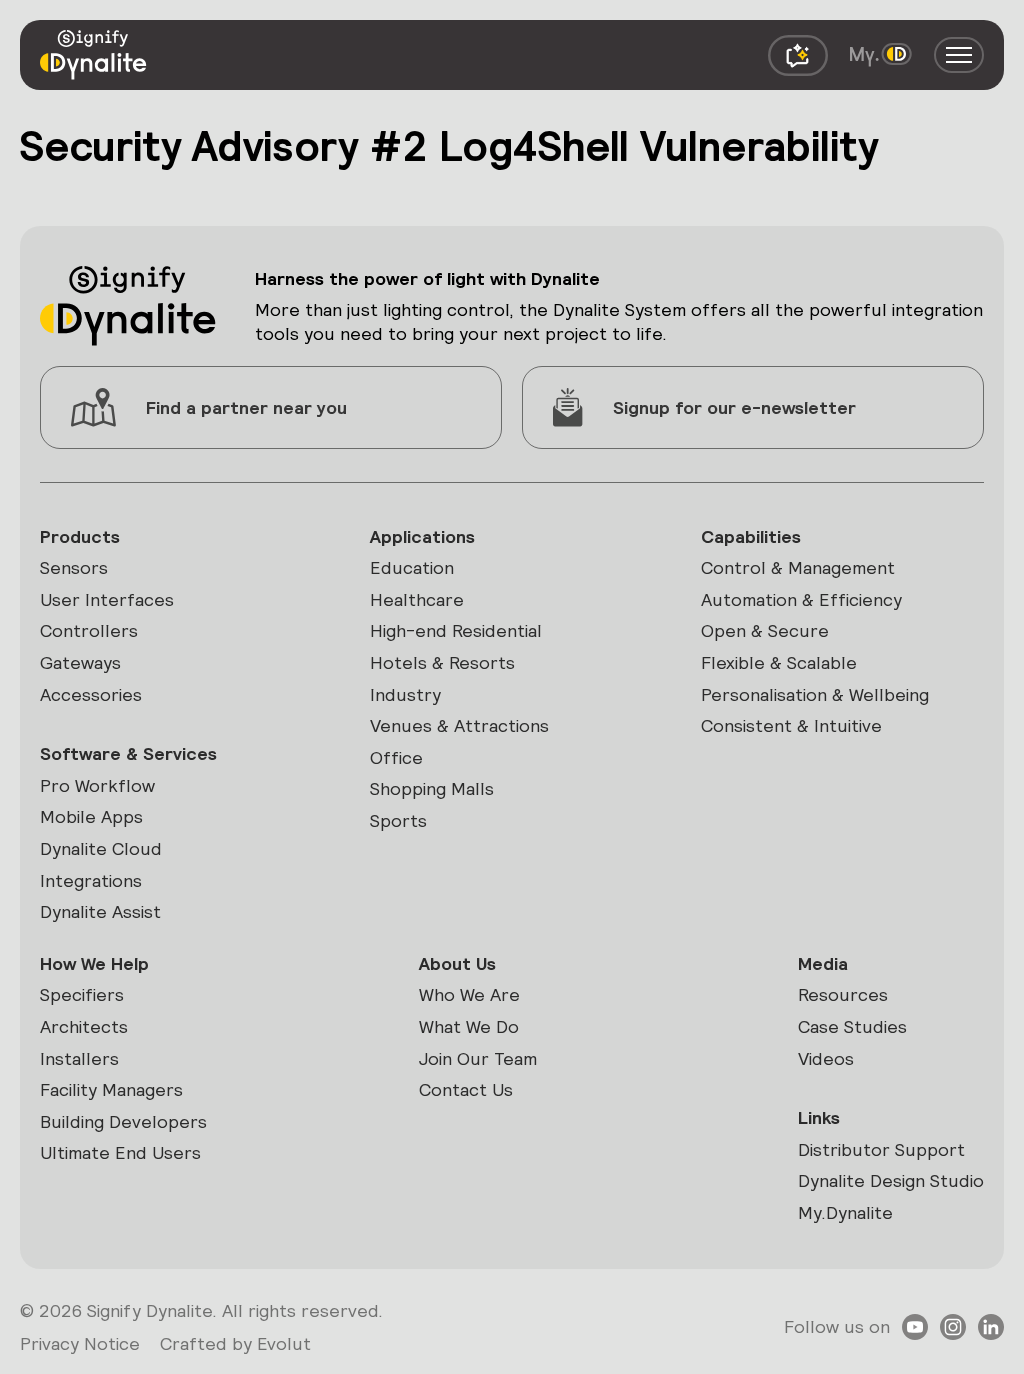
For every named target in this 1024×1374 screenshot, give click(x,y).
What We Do (469, 1026)
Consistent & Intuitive (791, 725)
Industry (405, 694)
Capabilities (751, 536)
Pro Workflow (97, 785)
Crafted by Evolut (235, 1343)
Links (819, 1117)
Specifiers (82, 994)
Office (396, 757)
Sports (398, 820)
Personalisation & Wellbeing (815, 694)
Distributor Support (881, 1149)
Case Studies (852, 1026)
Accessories (91, 694)
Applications (422, 536)
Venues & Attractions (459, 725)
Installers (79, 1058)
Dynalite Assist (100, 911)
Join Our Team (478, 1058)
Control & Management (798, 567)
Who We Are (469, 994)
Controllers (89, 630)
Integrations (91, 880)
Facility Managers (111, 1089)
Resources (843, 994)
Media (823, 963)
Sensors (74, 567)
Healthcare (417, 599)
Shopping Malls (432, 788)
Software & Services (128, 753)
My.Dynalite (845, 1212)
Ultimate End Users (120, 1152)
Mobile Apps (91, 816)
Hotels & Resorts (442, 662)
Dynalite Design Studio (891, 1180)
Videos (826, 1058)
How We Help (94, 963)
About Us (457, 963)
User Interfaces (107, 599)
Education (412, 567)
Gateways (80, 662)
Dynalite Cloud (101, 848)
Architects (84, 1026)
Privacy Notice (80, 1343)
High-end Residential (456, 630)
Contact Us (466, 1089)
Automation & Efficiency (801, 599)
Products (80, 536)
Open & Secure (765, 630)
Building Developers (123, 1121)
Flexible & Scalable (779, 662)
